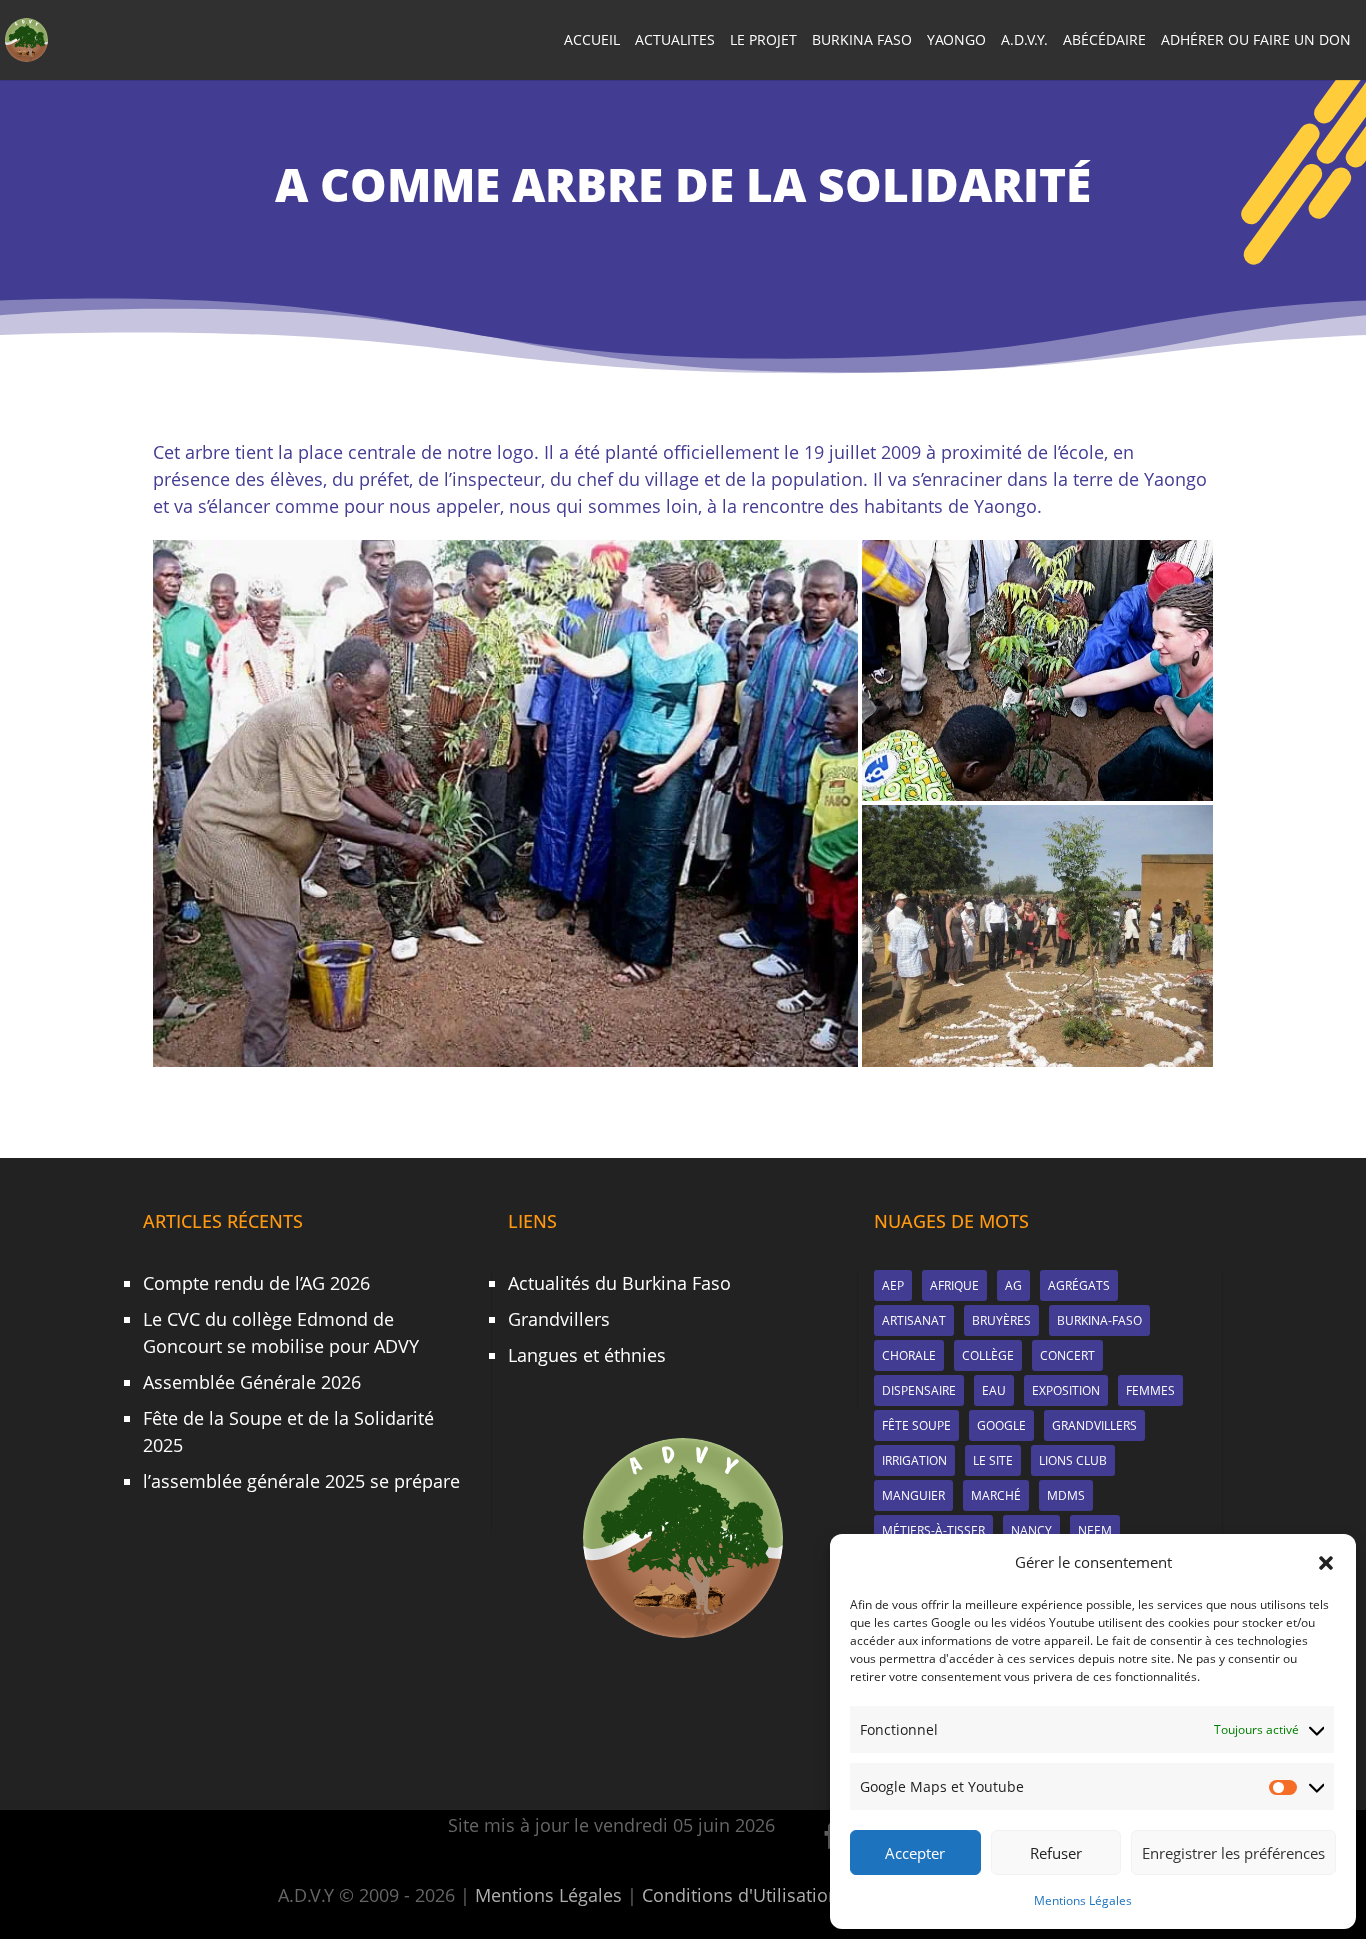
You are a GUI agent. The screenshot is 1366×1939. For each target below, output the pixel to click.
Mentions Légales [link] (1083, 1900)
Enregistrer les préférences (1233, 1853)
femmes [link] (1150, 1390)
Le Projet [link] (763, 41)
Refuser (1056, 1853)
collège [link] (988, 1355)
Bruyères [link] (1001, 1320)
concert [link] (1067, 1355)
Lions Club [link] (1073, 1460)
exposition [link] (1066, 1390)
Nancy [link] (1031, 1530)
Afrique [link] (954, 1285)
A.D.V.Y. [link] (1024, 41)
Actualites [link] (675, 41)
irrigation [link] (914, 1460)
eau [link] (994, 1390)
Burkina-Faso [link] (1099, 1320)
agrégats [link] (1079, 1285)
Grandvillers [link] (559, 1319)
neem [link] (1095, 1530)
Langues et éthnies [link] (587, 1355)
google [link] (1001, 1425)
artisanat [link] (914, 1320)
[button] (1326, 1563)
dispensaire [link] (919, 1390)
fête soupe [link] (916, 1425)
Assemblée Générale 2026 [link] (252, 1382)
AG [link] (1013, 1285)
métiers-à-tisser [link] (933, 1530)
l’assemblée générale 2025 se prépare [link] (301, 1481)
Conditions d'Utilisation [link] (740, 1895)
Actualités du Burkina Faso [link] (619, 1283)
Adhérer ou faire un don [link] (1256, 41)
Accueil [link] (592, 41)
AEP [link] (893, 1285)
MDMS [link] (1066, 1495)
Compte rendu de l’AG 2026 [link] (256, 1283)
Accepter (915, 1853)
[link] (26, 38)
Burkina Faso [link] (862, 41)
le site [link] (993, 1460)
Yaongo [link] (956, 41)
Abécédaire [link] (1104, 41)
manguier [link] (913, 1495)
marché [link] (996, 1495)
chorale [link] (909, 1355)
